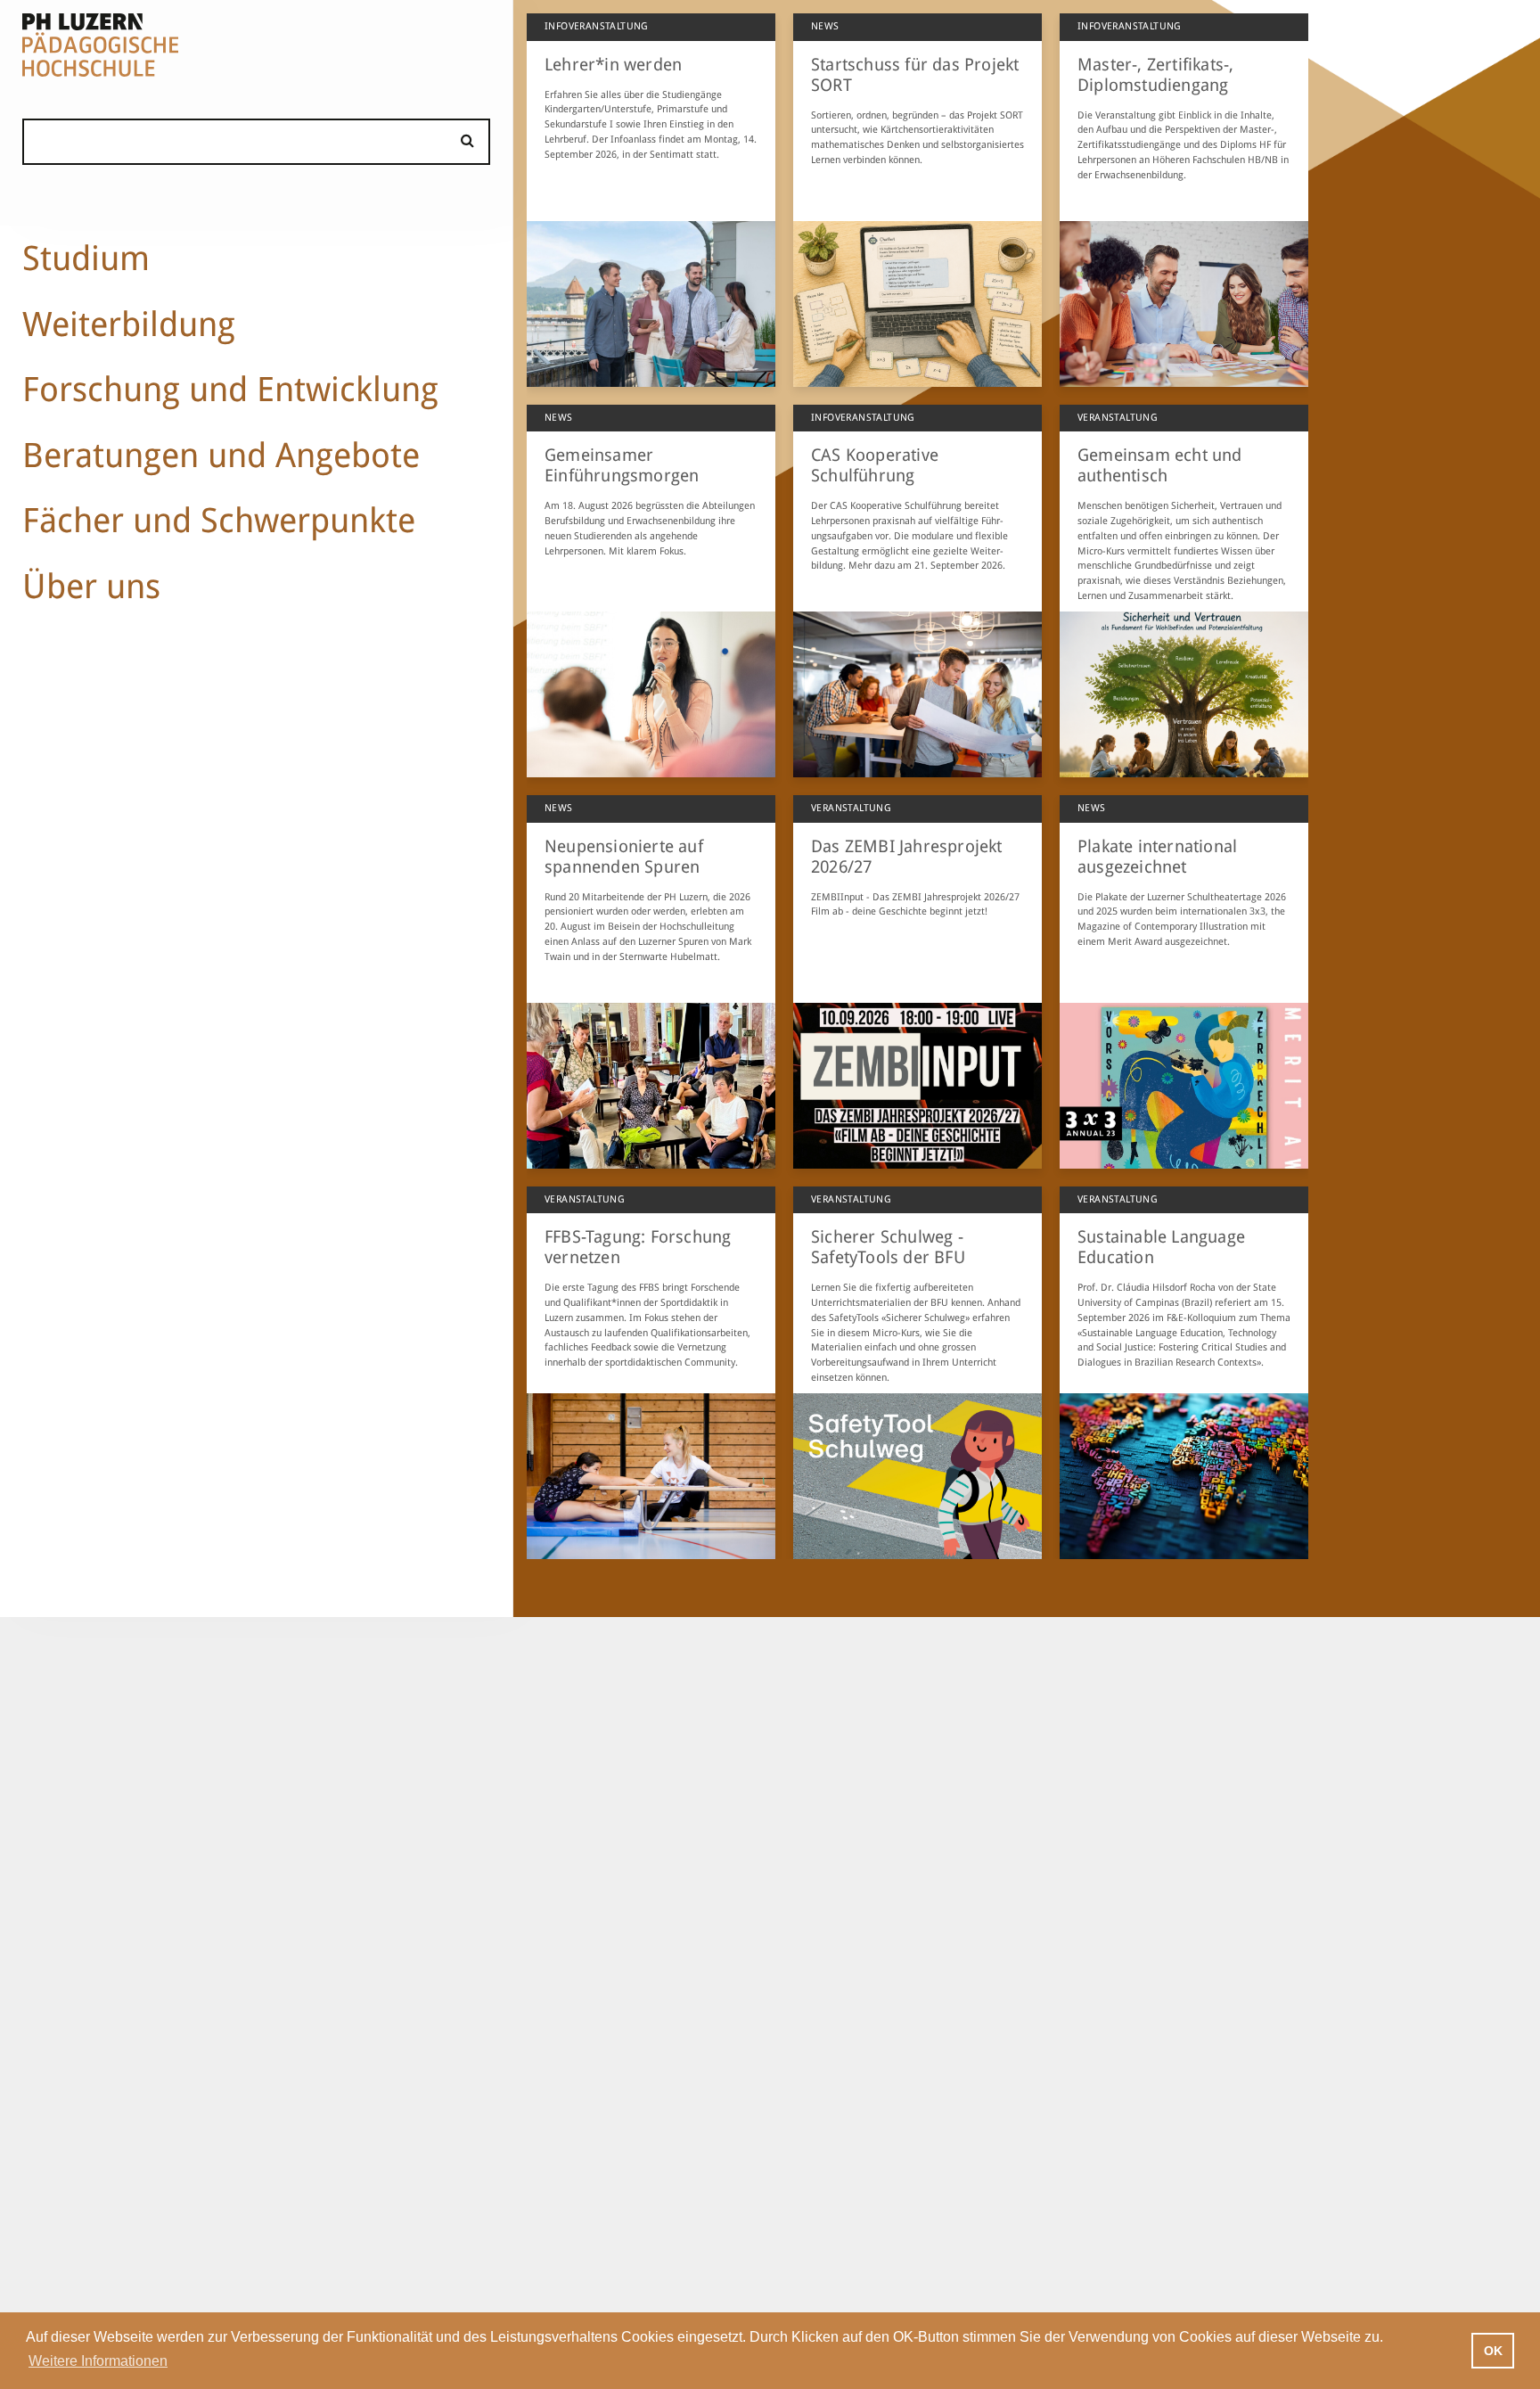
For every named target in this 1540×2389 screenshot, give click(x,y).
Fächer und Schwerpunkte (219, 520)
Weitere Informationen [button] (98, 2361)
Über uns (91, 586)
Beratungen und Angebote (221, 455)
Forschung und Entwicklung (230, 389)
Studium (86, 258)
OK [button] (1493, 2351)
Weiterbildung (129, 324)
